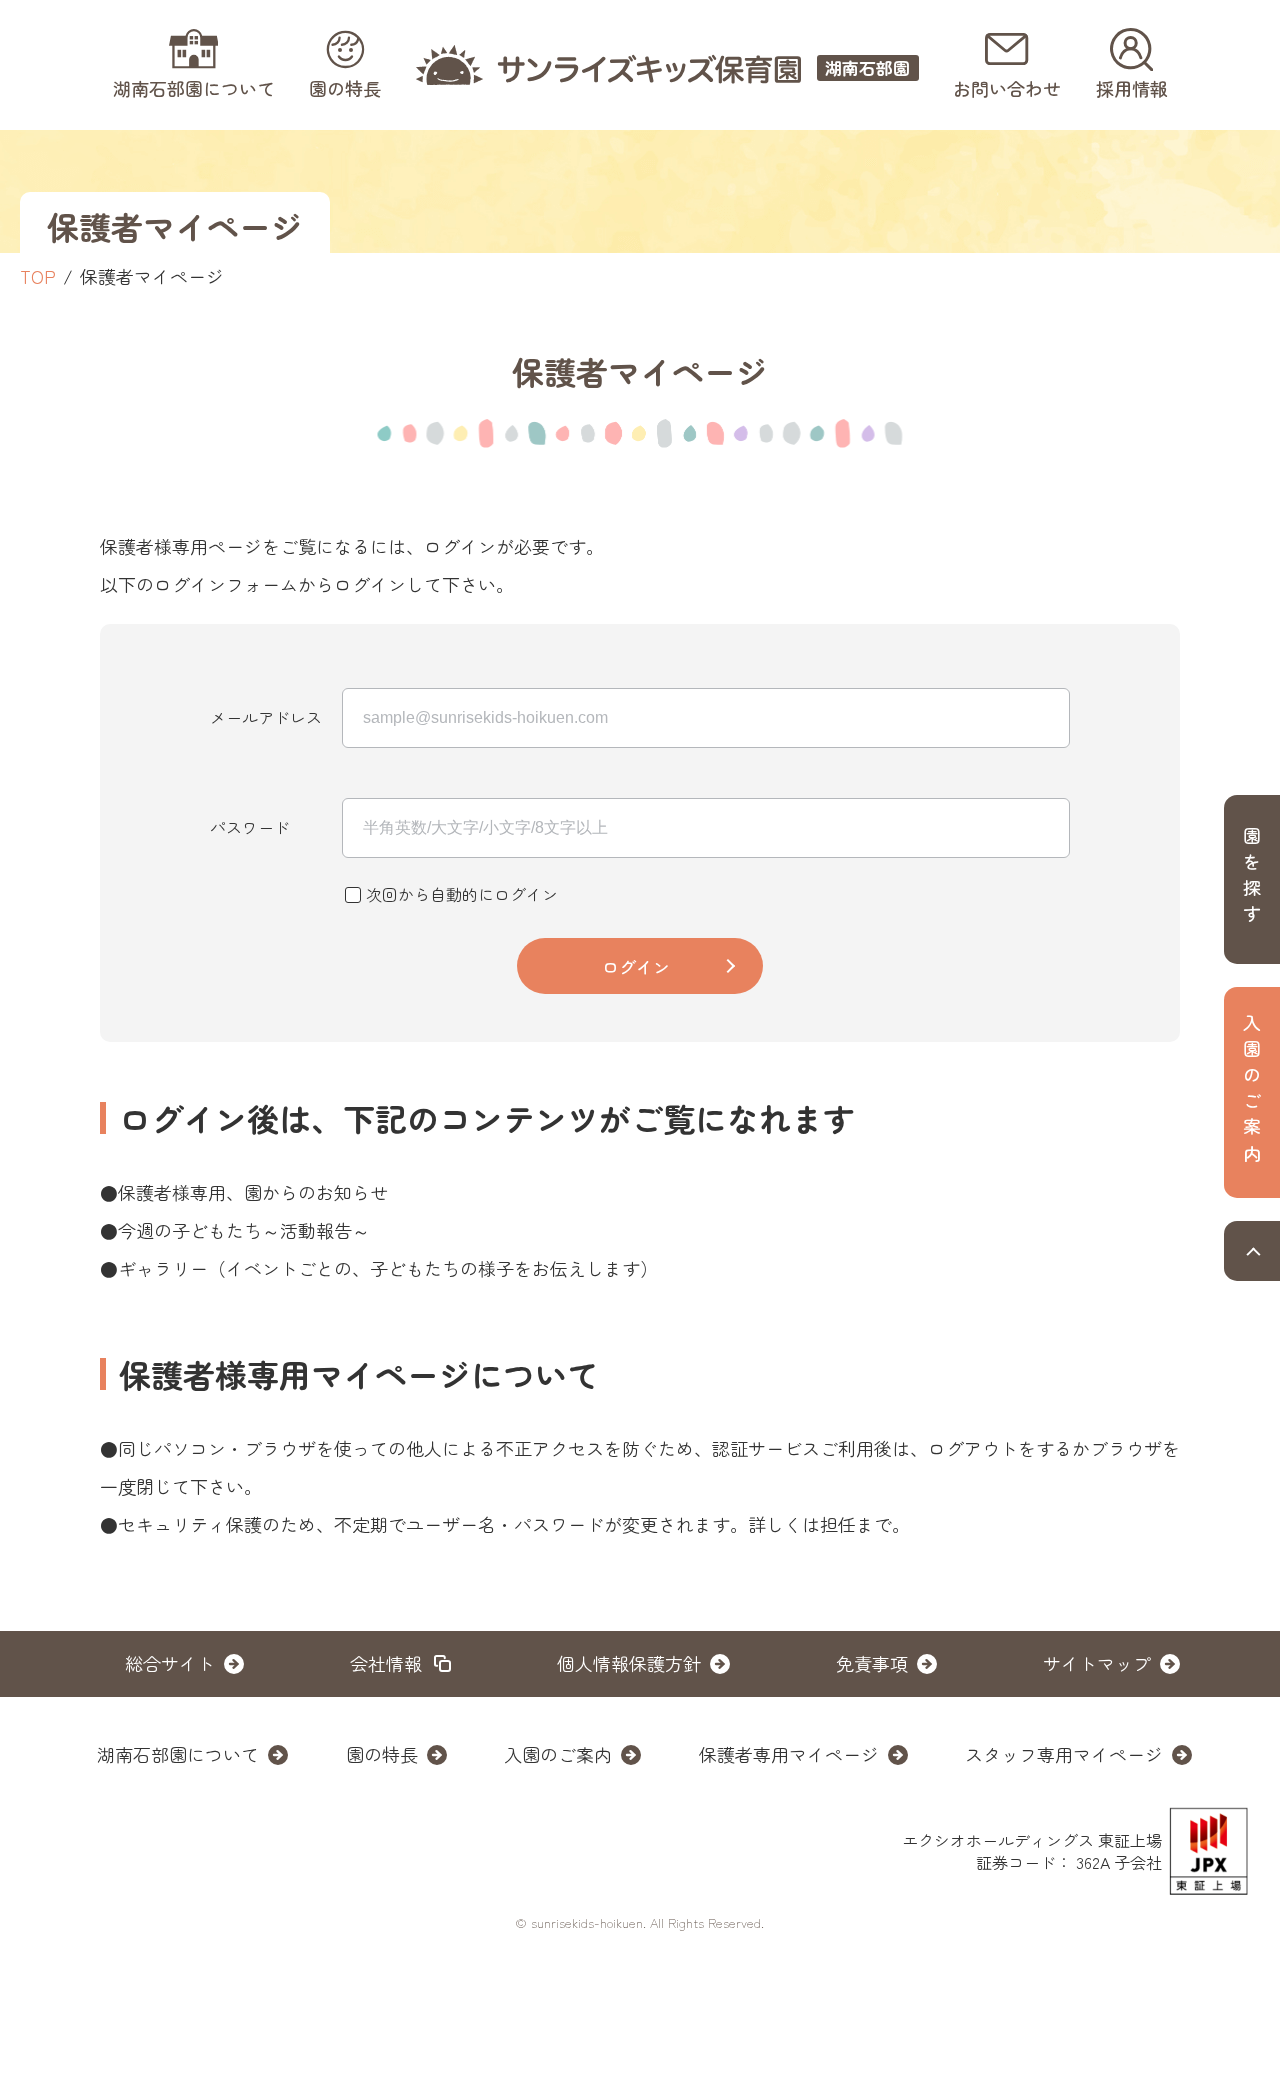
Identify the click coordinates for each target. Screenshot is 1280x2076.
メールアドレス (266, 717)
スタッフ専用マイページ (1064, 1754)
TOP (38, 276)
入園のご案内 (558, 1754)
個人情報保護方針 (629, 1663)
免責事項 (872, 1663)
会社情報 (386, 1663)
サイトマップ (1097, 1663)
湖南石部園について (178, 1754)
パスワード (250, 827)
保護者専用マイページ (789, 1754)
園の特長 (382, 1754)
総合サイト (170, 1663)
